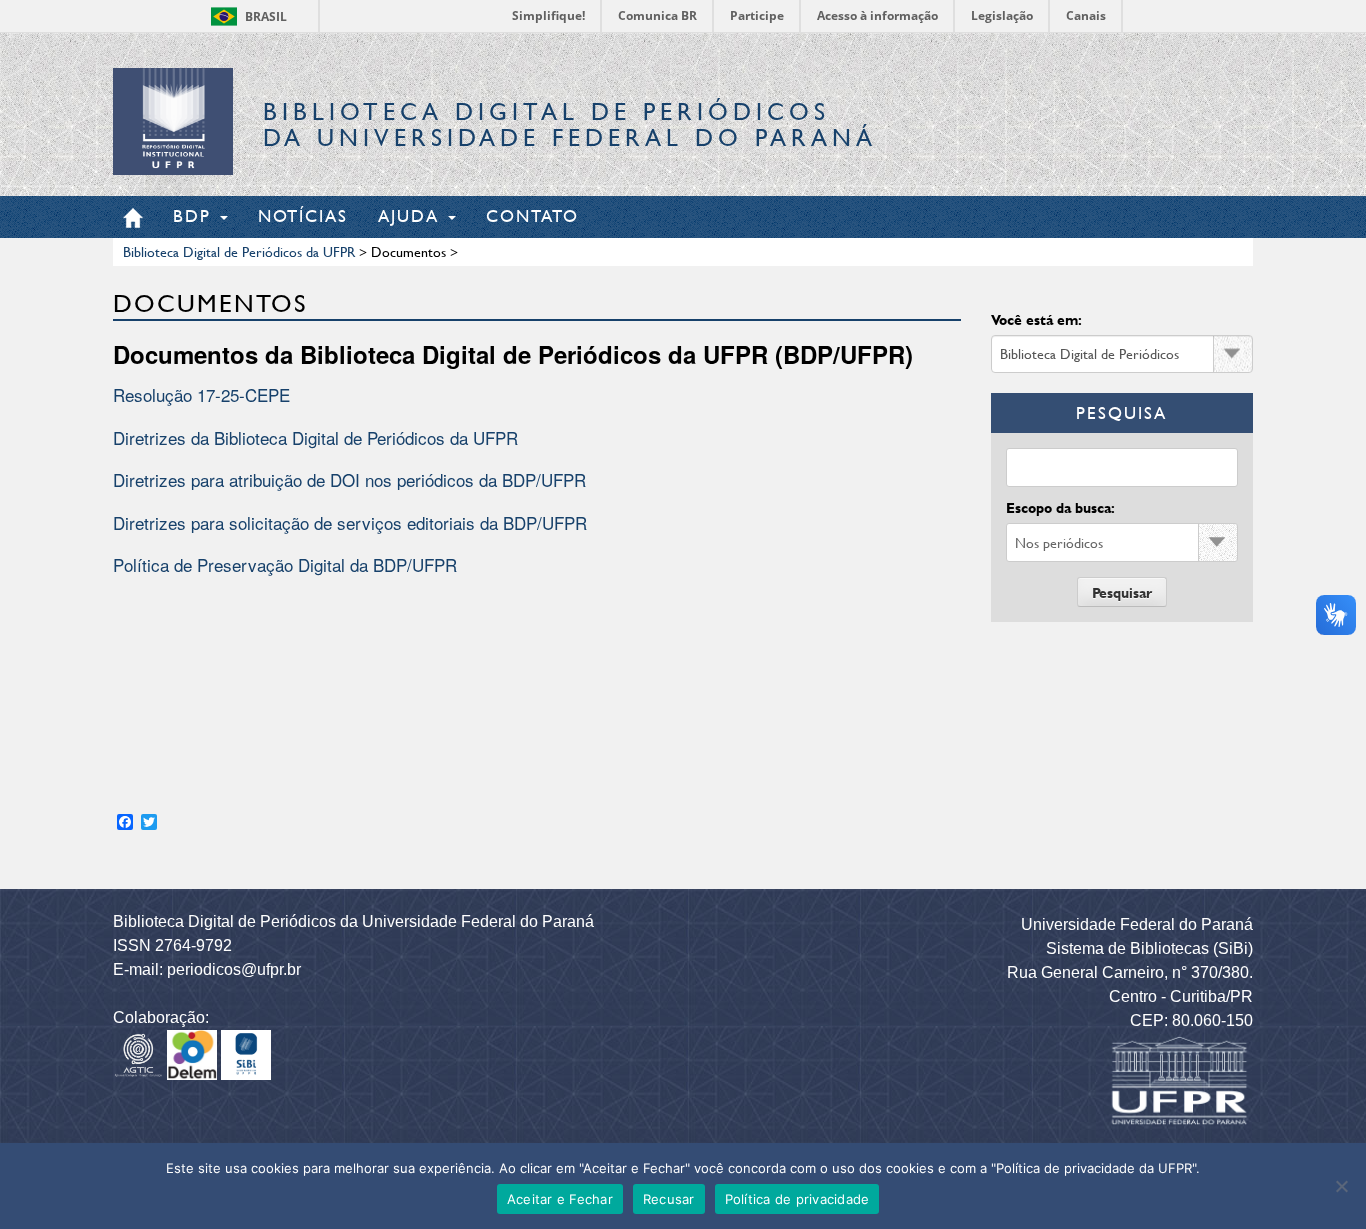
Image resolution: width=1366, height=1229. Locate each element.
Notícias (303, 215)
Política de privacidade (797, 1199)
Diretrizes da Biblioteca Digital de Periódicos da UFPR (315, 437)
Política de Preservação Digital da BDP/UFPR (285, 564)
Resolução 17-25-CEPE (201, 394)
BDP (195, 215)
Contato (532, 215)
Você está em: (1036, 319)
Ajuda (412, 215)
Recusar (669, 1199)
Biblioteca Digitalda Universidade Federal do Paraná (570, 124)
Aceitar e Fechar (560, 1199)
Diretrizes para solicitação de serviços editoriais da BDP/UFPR (350, 522)
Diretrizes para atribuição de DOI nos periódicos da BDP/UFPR (349, 479)
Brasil (266, 16)
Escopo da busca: (1060, 507)
